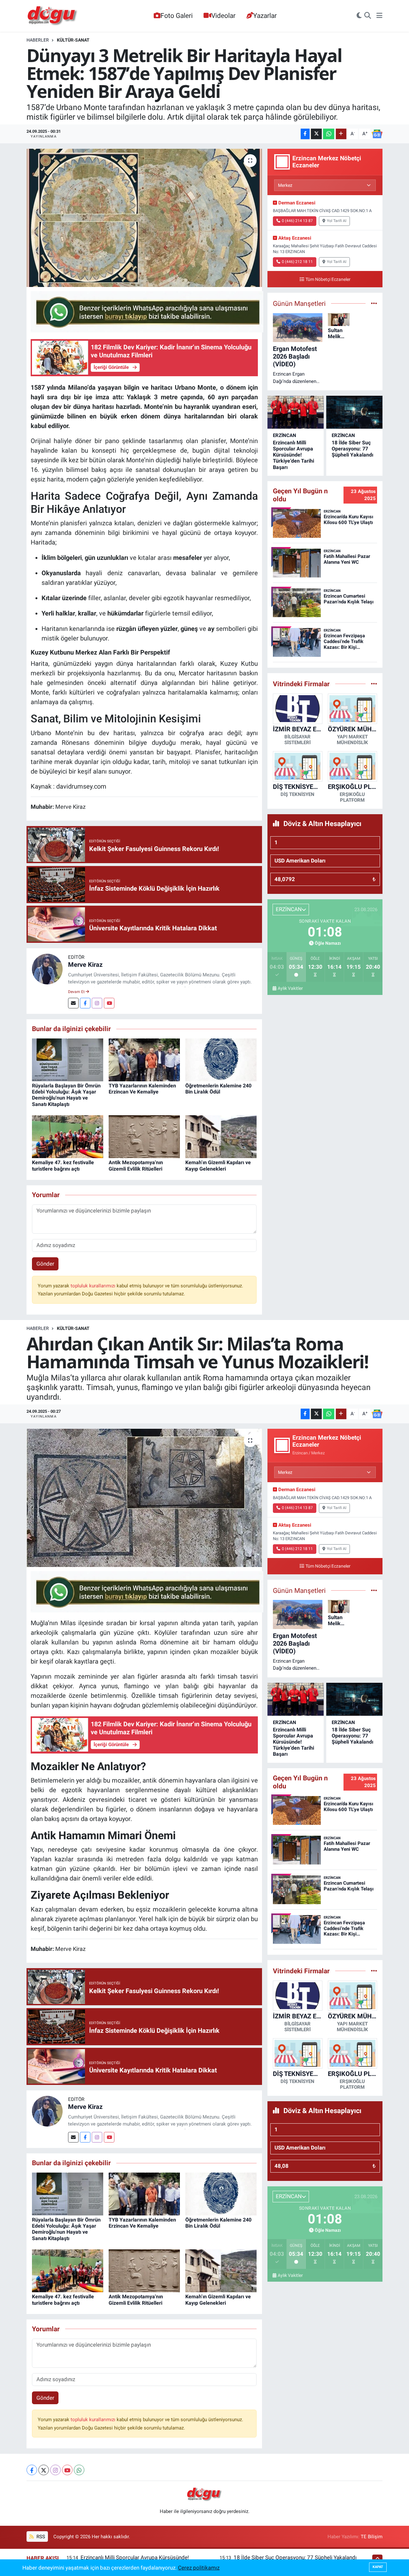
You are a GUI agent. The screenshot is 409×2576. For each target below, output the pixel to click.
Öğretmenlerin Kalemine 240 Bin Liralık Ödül (218, 1089)
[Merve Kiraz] (47, 969)
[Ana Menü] (379, 16)
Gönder (45, 1264)
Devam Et (77, 992)
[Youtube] (109, 1003)
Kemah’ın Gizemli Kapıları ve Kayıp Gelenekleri (218, 1165)
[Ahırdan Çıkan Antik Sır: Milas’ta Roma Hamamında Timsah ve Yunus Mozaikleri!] (144, 1498)
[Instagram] (97, 1003)
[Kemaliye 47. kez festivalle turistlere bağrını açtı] (68, 1136)
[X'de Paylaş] (316, 134)
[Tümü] (374, 684)
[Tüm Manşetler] (374, 303)
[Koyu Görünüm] (359, 16)
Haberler (38, 40)
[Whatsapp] (79, 2470)
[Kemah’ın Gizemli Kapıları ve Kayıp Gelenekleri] (221, 1136)
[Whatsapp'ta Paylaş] (329, 134)
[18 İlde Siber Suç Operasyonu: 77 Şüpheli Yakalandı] (354, 412)
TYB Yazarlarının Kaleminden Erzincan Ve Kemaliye (142, 1089)
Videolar (223, 16)
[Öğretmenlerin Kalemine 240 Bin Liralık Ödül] (221, 1059)
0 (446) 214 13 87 (297, 221)
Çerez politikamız (199, 2568)
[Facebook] (85, 1003)
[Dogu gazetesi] (53, 16)
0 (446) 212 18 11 (297, 262)
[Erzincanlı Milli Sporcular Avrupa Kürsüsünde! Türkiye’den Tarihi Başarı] (296, 412)
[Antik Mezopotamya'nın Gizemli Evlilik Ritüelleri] (144, 1136)
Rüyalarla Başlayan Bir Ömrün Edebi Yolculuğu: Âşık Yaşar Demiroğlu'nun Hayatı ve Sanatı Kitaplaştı (66, 1095)
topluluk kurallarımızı (94, 1286)
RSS (40, 2537)
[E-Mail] (73, 1003)
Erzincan (285, 435)
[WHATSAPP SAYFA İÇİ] (147, 311)
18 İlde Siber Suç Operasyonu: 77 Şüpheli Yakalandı (352, 449)
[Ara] (368, 16)
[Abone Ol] (377, 134)
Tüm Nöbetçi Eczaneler (328, 279)
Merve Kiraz (85, 965)
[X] (44, 2470)
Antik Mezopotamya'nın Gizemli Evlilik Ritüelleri (136, 1165)
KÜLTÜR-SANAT (73, 40)
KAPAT (378, 2567)
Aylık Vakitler (290, 988)
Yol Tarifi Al (337, 221)
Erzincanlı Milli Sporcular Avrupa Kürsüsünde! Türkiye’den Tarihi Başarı (293, 455)
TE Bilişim (372, 2537)
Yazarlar (265, 16)
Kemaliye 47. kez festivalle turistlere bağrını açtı (63, 1165)
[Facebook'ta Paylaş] (305, 134)
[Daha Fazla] (341, 134)
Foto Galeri (177, 16)
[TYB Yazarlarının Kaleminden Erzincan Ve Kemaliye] (144, 1059)
